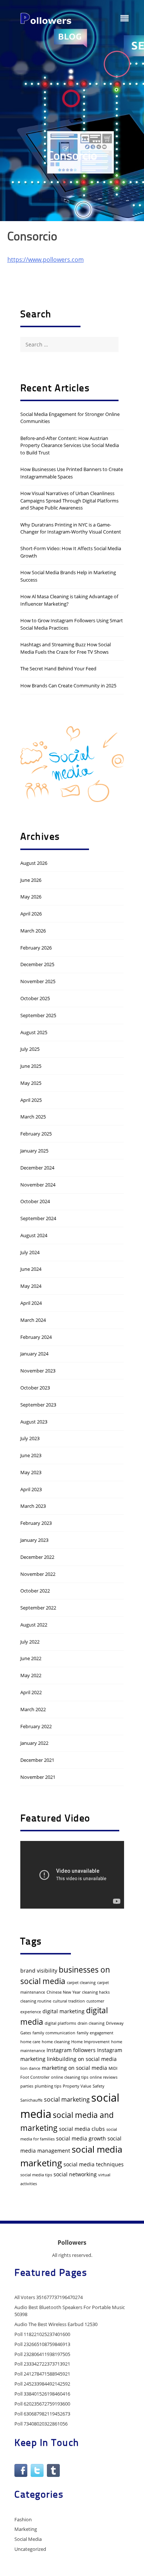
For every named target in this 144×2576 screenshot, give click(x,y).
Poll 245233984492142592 (42, 2384)
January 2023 (34, 1540)
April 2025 (31, 1100)
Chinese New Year (64, 1992)
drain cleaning (91, 2023)
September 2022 (38, 1608)
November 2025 (38, 981)
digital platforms (60, 2023)
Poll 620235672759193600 (42, 2404)
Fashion (23, 2519)
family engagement (95, 2033)
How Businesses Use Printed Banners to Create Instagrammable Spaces (72, 473)
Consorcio (72, 157)
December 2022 (37, 1557)
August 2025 (34, 1032)
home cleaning (56, 2042)
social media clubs (82, 2129)
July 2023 (30, 1438)
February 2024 (36, 1337)
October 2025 (35, 998)
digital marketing (64, 2011)
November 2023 (38, 1371)
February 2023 (36, 1523)
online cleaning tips (70, 2077)
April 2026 (31, 914)
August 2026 (34, 863)
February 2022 (36, 1726)
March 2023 (33, 1506)
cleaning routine (36, 2001)
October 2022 (35, 1591)
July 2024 (30, 1252)
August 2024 (34, 1235)
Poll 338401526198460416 (42, 2394)
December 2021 (37, 1760)
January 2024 (34, 1354)
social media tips (36, 2175)
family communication (54, 2033)
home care (30, 2042)
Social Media (28, 2539)
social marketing (67, 2099)
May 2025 (31, 1083)
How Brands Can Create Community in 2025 (68, 686)
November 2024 (38, 1185)
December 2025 (37, 964)
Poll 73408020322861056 (41, 2424)
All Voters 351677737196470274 (49, 2297)
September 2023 (38, 1405)
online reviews (104, 2077)
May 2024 (31, 1286)
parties (27, 2086)
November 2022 (38, 1574)
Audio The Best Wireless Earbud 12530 (56, 2324)
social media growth (81, 2138)
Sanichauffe (31, 2100)
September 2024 (38, 1218)
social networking (75, 2174)
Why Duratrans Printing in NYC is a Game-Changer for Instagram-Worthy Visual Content (71, 528)
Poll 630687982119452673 (42, 2414)
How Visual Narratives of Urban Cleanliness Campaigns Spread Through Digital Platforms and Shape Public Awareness (69, 500)
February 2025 (36, 1134)
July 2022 (30, 1642)
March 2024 (33, 1320)
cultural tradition (69, 2001)
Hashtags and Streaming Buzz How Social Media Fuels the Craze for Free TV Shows (66, 648)
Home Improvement (90, 2042)
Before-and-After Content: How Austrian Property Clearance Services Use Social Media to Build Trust (70, 445)
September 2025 (38, 1015)
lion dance (30, 2068)
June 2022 (31, 1658)
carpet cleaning (81, 1983)
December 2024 (37, 1168)
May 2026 (31, 897)
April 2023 (31, 1489)
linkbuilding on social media (82, 2059)
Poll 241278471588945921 (42, 2374)
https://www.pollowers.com (46, 260)
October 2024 (35, 1201)
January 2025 (34, 1151)
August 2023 (34, 1422)
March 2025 (33, 1117)
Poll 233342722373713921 (42, 2364)
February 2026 (36, 948)
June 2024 (31, 1269)
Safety (99, 2086)
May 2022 (31, 1675)
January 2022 (34, 1743)
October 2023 (35, 1388)
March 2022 (33, 1709)
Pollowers (72, 2242)
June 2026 (31, 880)
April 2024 (31, 1303)
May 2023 (31, 1472)
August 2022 (34, 1625)
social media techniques (94, 2164)
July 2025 (30, 1049)
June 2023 (31, 1455)
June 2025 (31, 1066)
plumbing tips (48, 2086)
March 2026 (33, 931)
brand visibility (39, 1971)
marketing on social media (74, 2068)
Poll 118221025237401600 (42, 2334)
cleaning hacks (96, 1992)
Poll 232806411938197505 (42, 2354)
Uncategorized (30, 2549)
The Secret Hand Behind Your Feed (58, 668)
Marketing (26, 2529)
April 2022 (31, 1692)
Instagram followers (71, 2050)
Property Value (77, 2086)
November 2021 (38, 1777)
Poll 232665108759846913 (42, 2344)
